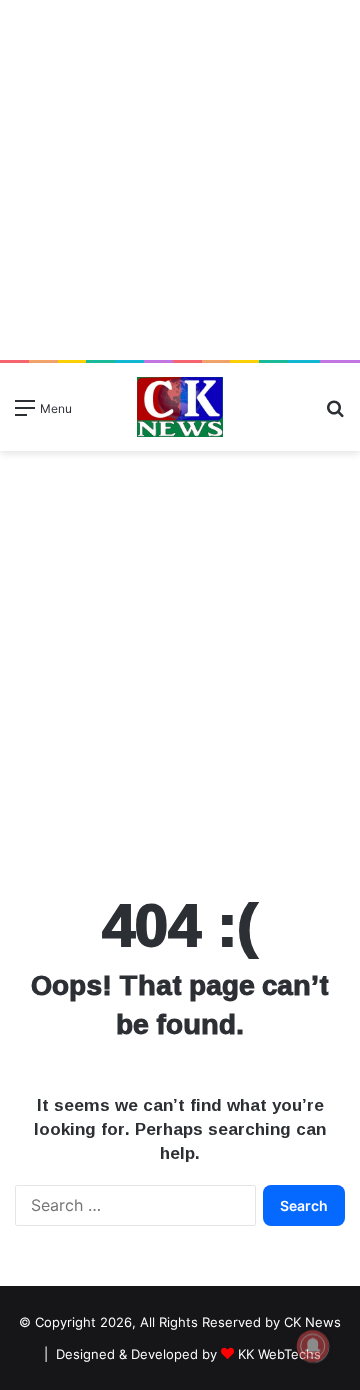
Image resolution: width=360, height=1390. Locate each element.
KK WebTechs (279, 1354)
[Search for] (335, 414)
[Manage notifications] (313, 1346)
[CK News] (180, 407)
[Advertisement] (180, 180)
